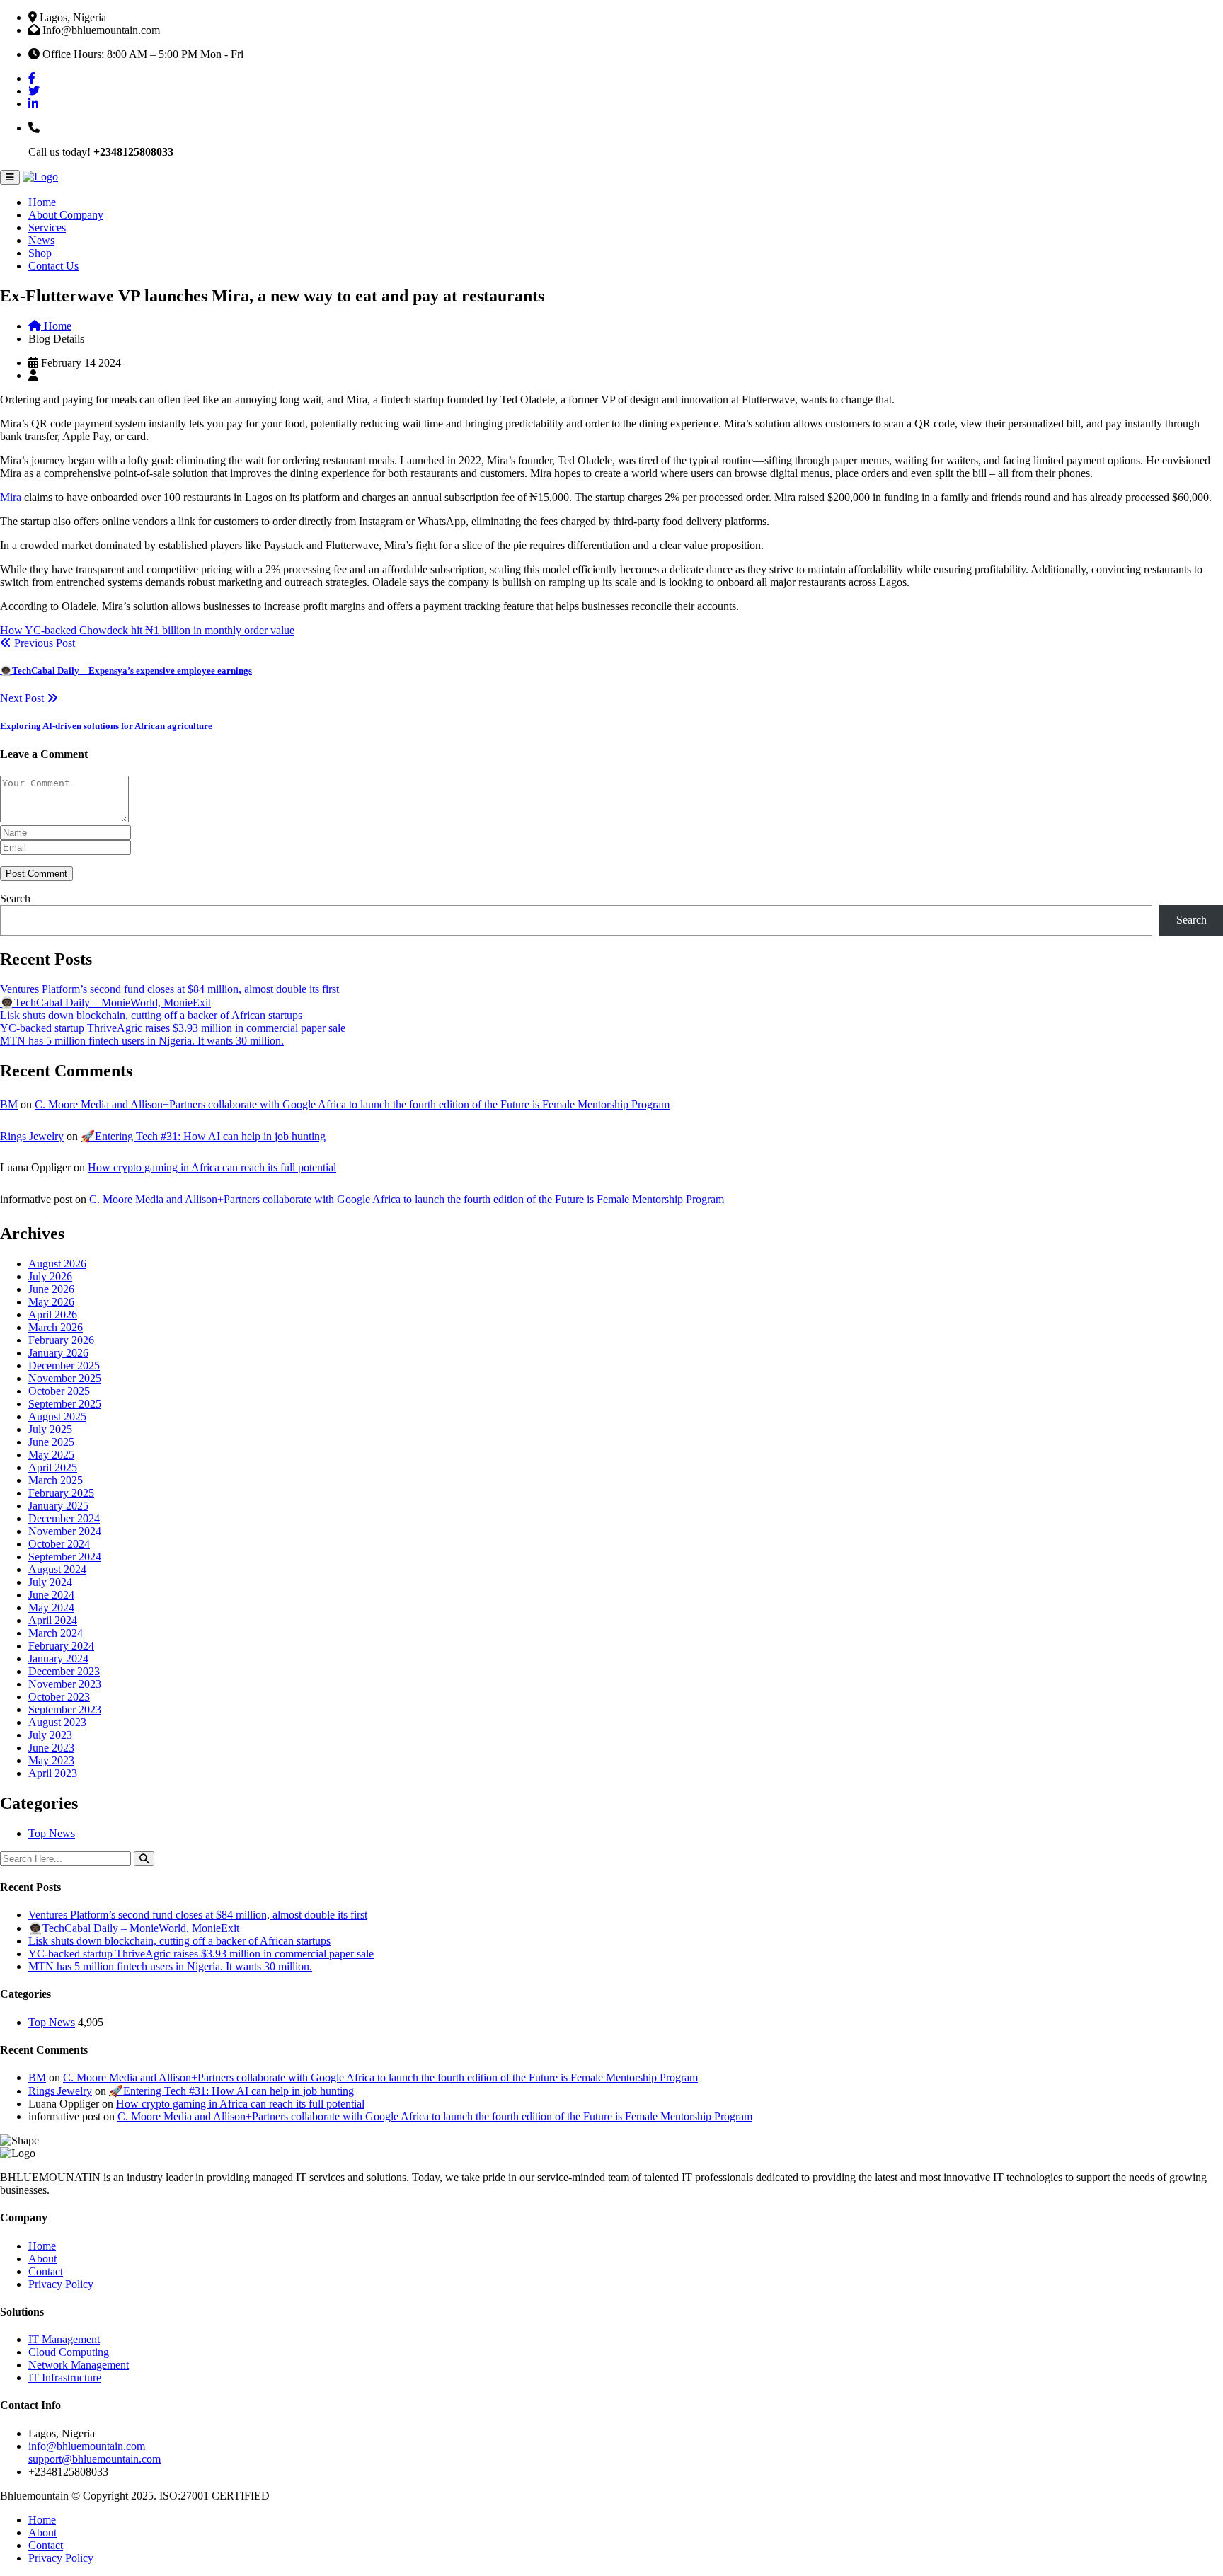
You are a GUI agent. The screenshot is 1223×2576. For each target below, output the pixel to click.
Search (15, 898)
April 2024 (53, 1620)
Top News (52, 1833)
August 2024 (57, 1569)
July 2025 (50, 1429)
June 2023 (51, 1748)
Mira (11, 497)
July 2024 (50, 1582)
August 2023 (57, 1722)
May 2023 (51, 1760)
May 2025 (51, 1455)
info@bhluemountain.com (87, 2446)
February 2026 (61, 1340)
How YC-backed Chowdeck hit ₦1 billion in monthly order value (147, 630)
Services (47, 228)
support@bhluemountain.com (94, 2459)
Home (42, 202)
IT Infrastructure (65, 2377)
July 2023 (50, 1735)
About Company (66, 215)
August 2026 (57, 1264)
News (41, 240)
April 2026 (53, 1315)
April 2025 (53, 1467)
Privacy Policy (61, 2284)
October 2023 (59, 1697)
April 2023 (53, 1773)
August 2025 (57, 1416)
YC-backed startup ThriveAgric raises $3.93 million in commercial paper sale (173, 1028)
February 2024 (61, 1646)
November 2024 (65, 1531)
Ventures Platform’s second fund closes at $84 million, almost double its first (170, 989)
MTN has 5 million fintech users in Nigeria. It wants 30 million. (142, 1041)
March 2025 (56, 1480)
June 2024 (51, 1595)
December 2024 (64, 1518)
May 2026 (51, 1302)
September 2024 (65, 1557)
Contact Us (53, 266)
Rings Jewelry (32, 1136)
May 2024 (51, 1608)
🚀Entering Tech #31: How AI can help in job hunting (203, 1136)
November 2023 (65, 1684)
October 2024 (59, 1544)
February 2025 (61, 1493)
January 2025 (58, 1506)
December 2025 (64, 1365)
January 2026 (58, 1353)
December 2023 (64, 1671)
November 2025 (65, 1378)
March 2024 (56, 1633)
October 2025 (59, 1391)
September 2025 (65, 1404)
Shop (40, 253)
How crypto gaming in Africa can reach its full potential (212, 1167)
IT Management (64, 2339)
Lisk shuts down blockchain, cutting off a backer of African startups (151, 1015)
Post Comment (36, 874)
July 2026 (50, 1276)
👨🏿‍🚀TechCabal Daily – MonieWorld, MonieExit (105, 1002)
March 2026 (56, 1327)
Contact (46, 2271)
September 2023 (65, 1709)
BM (9, 1104)
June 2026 (51, 1289)
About (42, 2259)
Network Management (79, 2365)
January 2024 (58, 1658)
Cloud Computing (69, 2352)
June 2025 (51, 1442)
